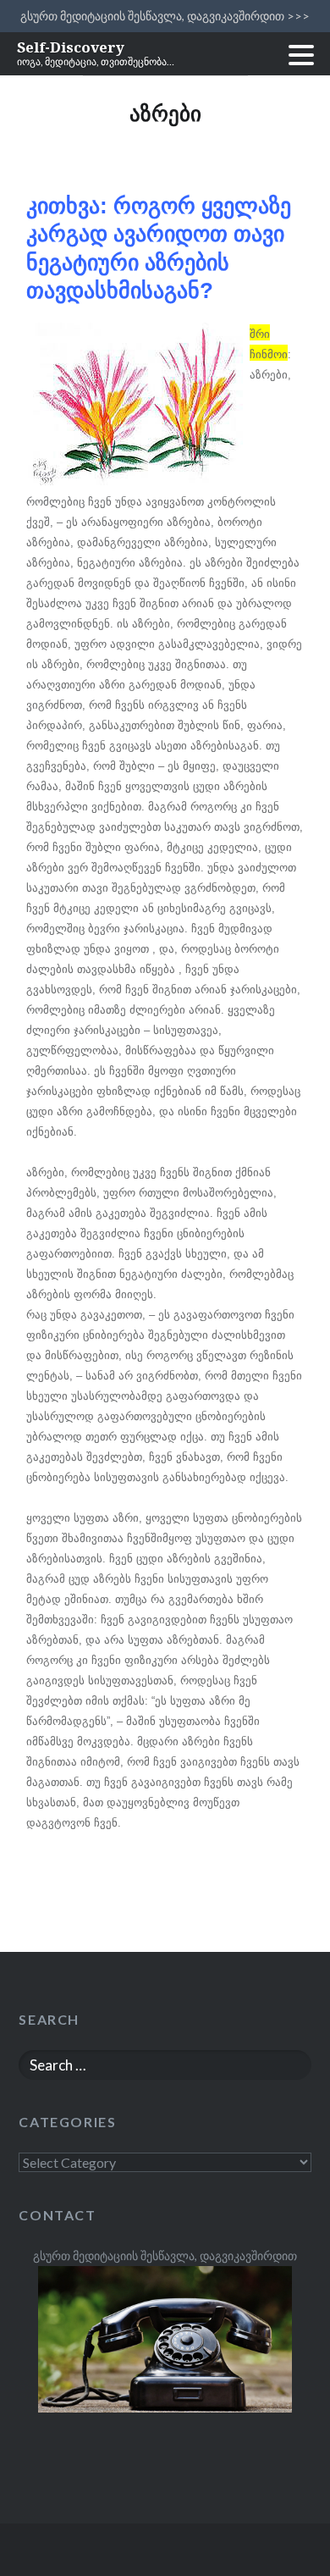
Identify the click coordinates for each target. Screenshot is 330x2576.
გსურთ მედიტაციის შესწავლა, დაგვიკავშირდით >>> (165, 16)
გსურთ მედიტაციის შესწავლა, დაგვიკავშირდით (165, 2255)
